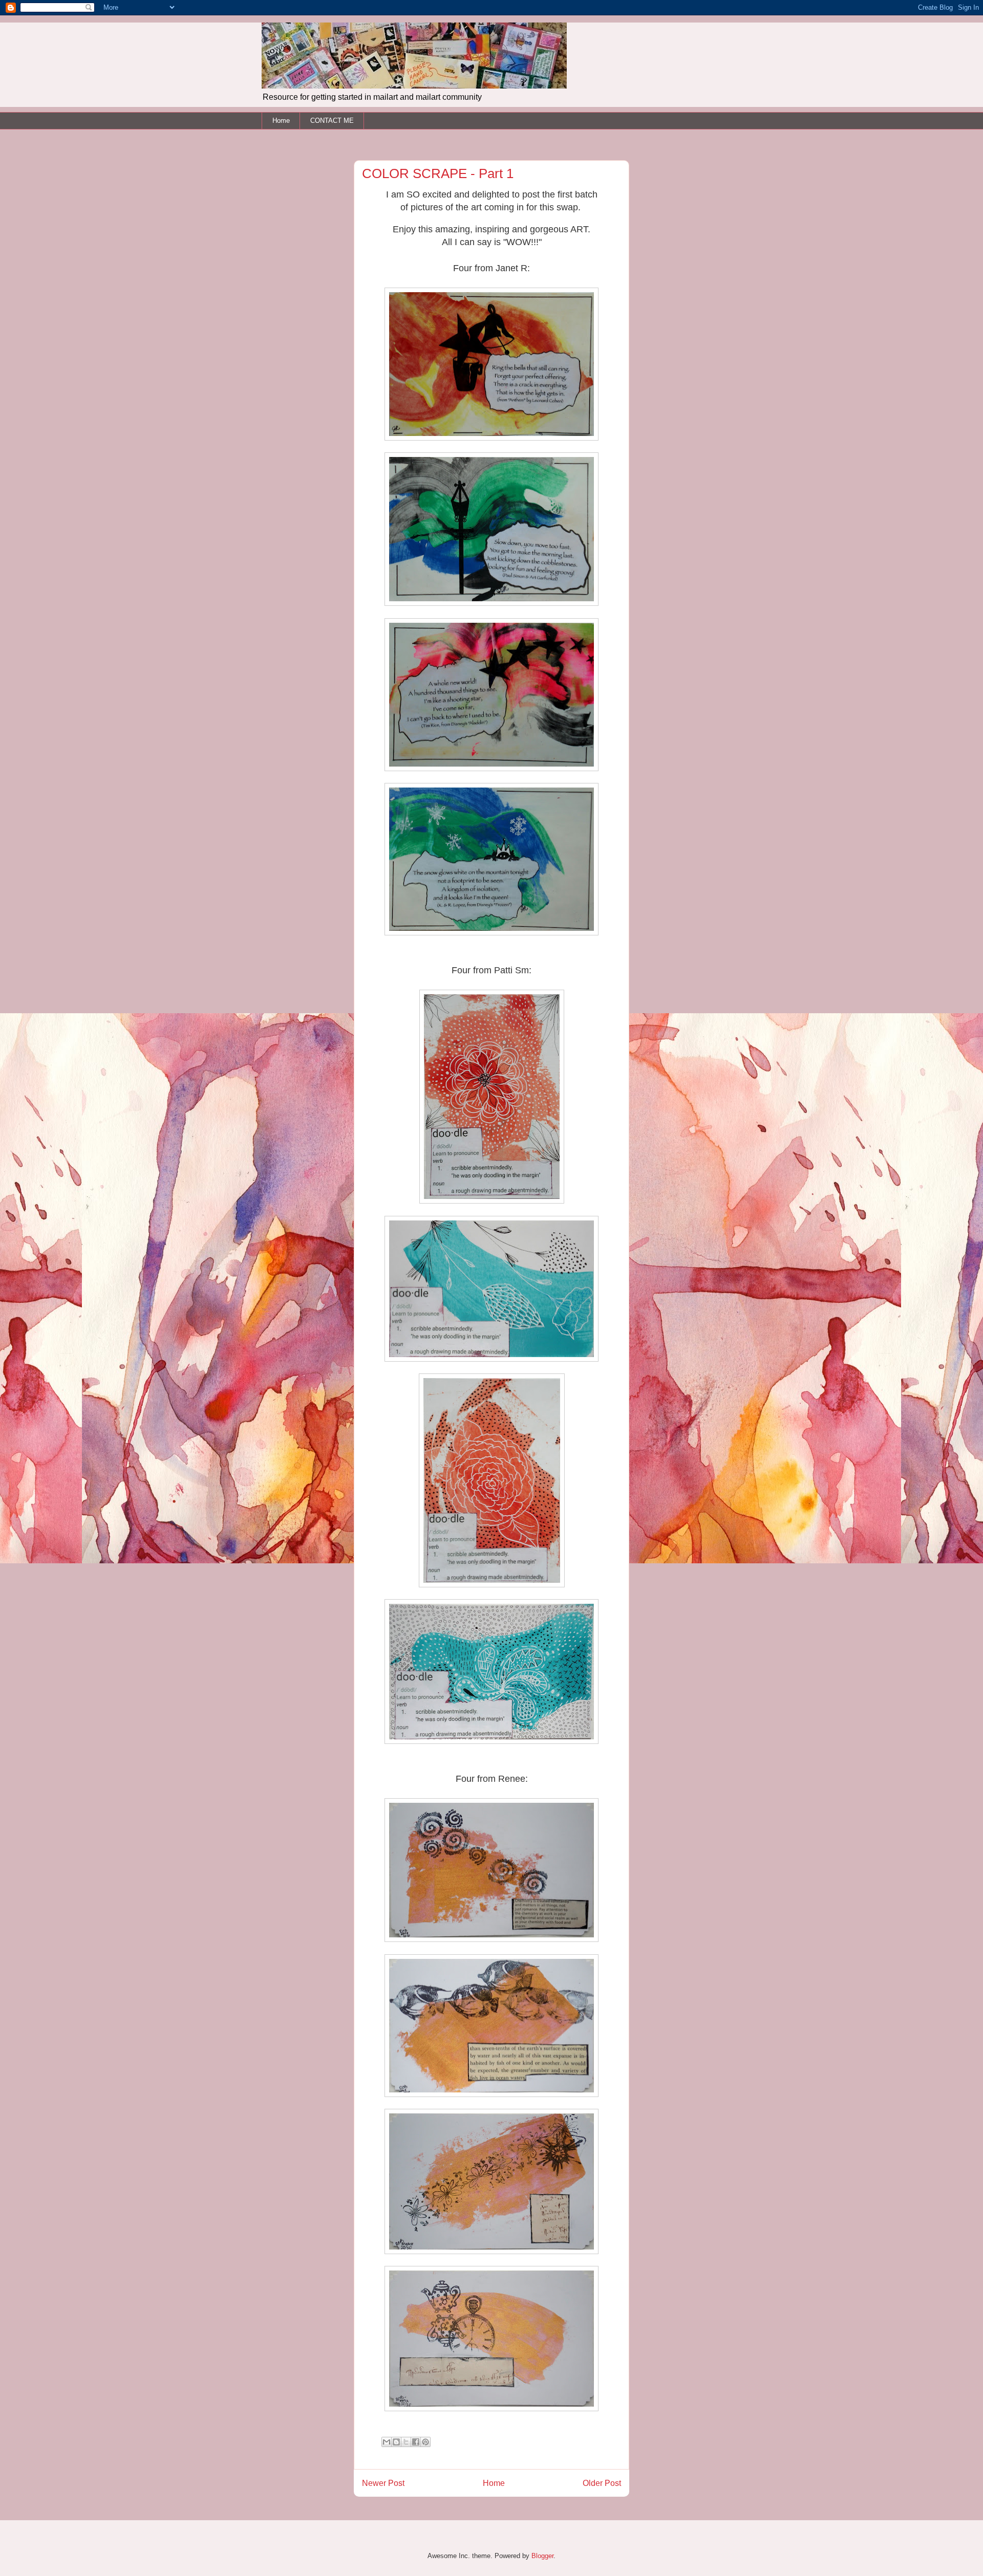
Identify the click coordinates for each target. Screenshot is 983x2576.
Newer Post (383, 2483)
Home (281, 121)
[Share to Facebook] (416, 2442)
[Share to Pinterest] (425, 2442)
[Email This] (387, 2442)
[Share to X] (406, 2442)
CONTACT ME (332, 121)
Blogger (542, 2556)
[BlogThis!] (396, 2442)
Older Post (602, 2483)
